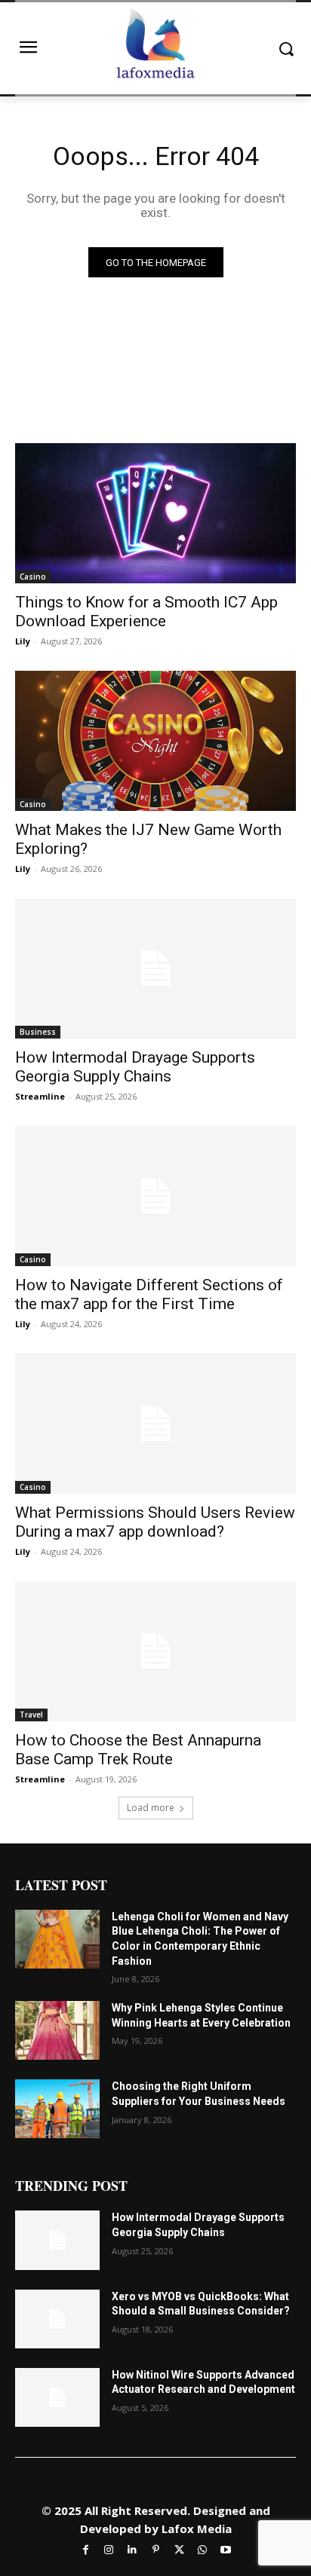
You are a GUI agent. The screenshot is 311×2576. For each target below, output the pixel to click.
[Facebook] (86, 2549)
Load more (151, 1808)
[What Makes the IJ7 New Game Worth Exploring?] (155, 741)
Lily (23, 641)
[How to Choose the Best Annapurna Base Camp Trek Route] (155, 1651)
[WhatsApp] (203, 2549)
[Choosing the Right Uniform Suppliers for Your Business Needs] (57, 2109)
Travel (31, 1715)
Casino (33, 577)
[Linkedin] (132, 2549)
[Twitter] (179, 2549)
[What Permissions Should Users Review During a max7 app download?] (155, 1424)
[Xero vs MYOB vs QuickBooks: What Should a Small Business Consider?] (57, 2319)
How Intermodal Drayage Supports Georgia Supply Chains (135, 1067)
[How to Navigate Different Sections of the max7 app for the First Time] (155, 1196)
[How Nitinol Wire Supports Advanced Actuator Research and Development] (57, 2397)
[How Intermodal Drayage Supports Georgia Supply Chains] (155, 968)
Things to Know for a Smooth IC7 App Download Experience (146, 612)
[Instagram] (109, 2549)
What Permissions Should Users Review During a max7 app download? (155, 1522)
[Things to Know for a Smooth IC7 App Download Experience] (155, 513)
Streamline (40, 1096)
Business (38, 1032)
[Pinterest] (156, 2549)
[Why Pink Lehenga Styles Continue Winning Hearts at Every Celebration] (57, 2030)
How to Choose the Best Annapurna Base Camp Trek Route (138, 1750)
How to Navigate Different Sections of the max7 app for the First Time (149, 1294)
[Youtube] (226, 2549)
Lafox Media (197, 2529)
